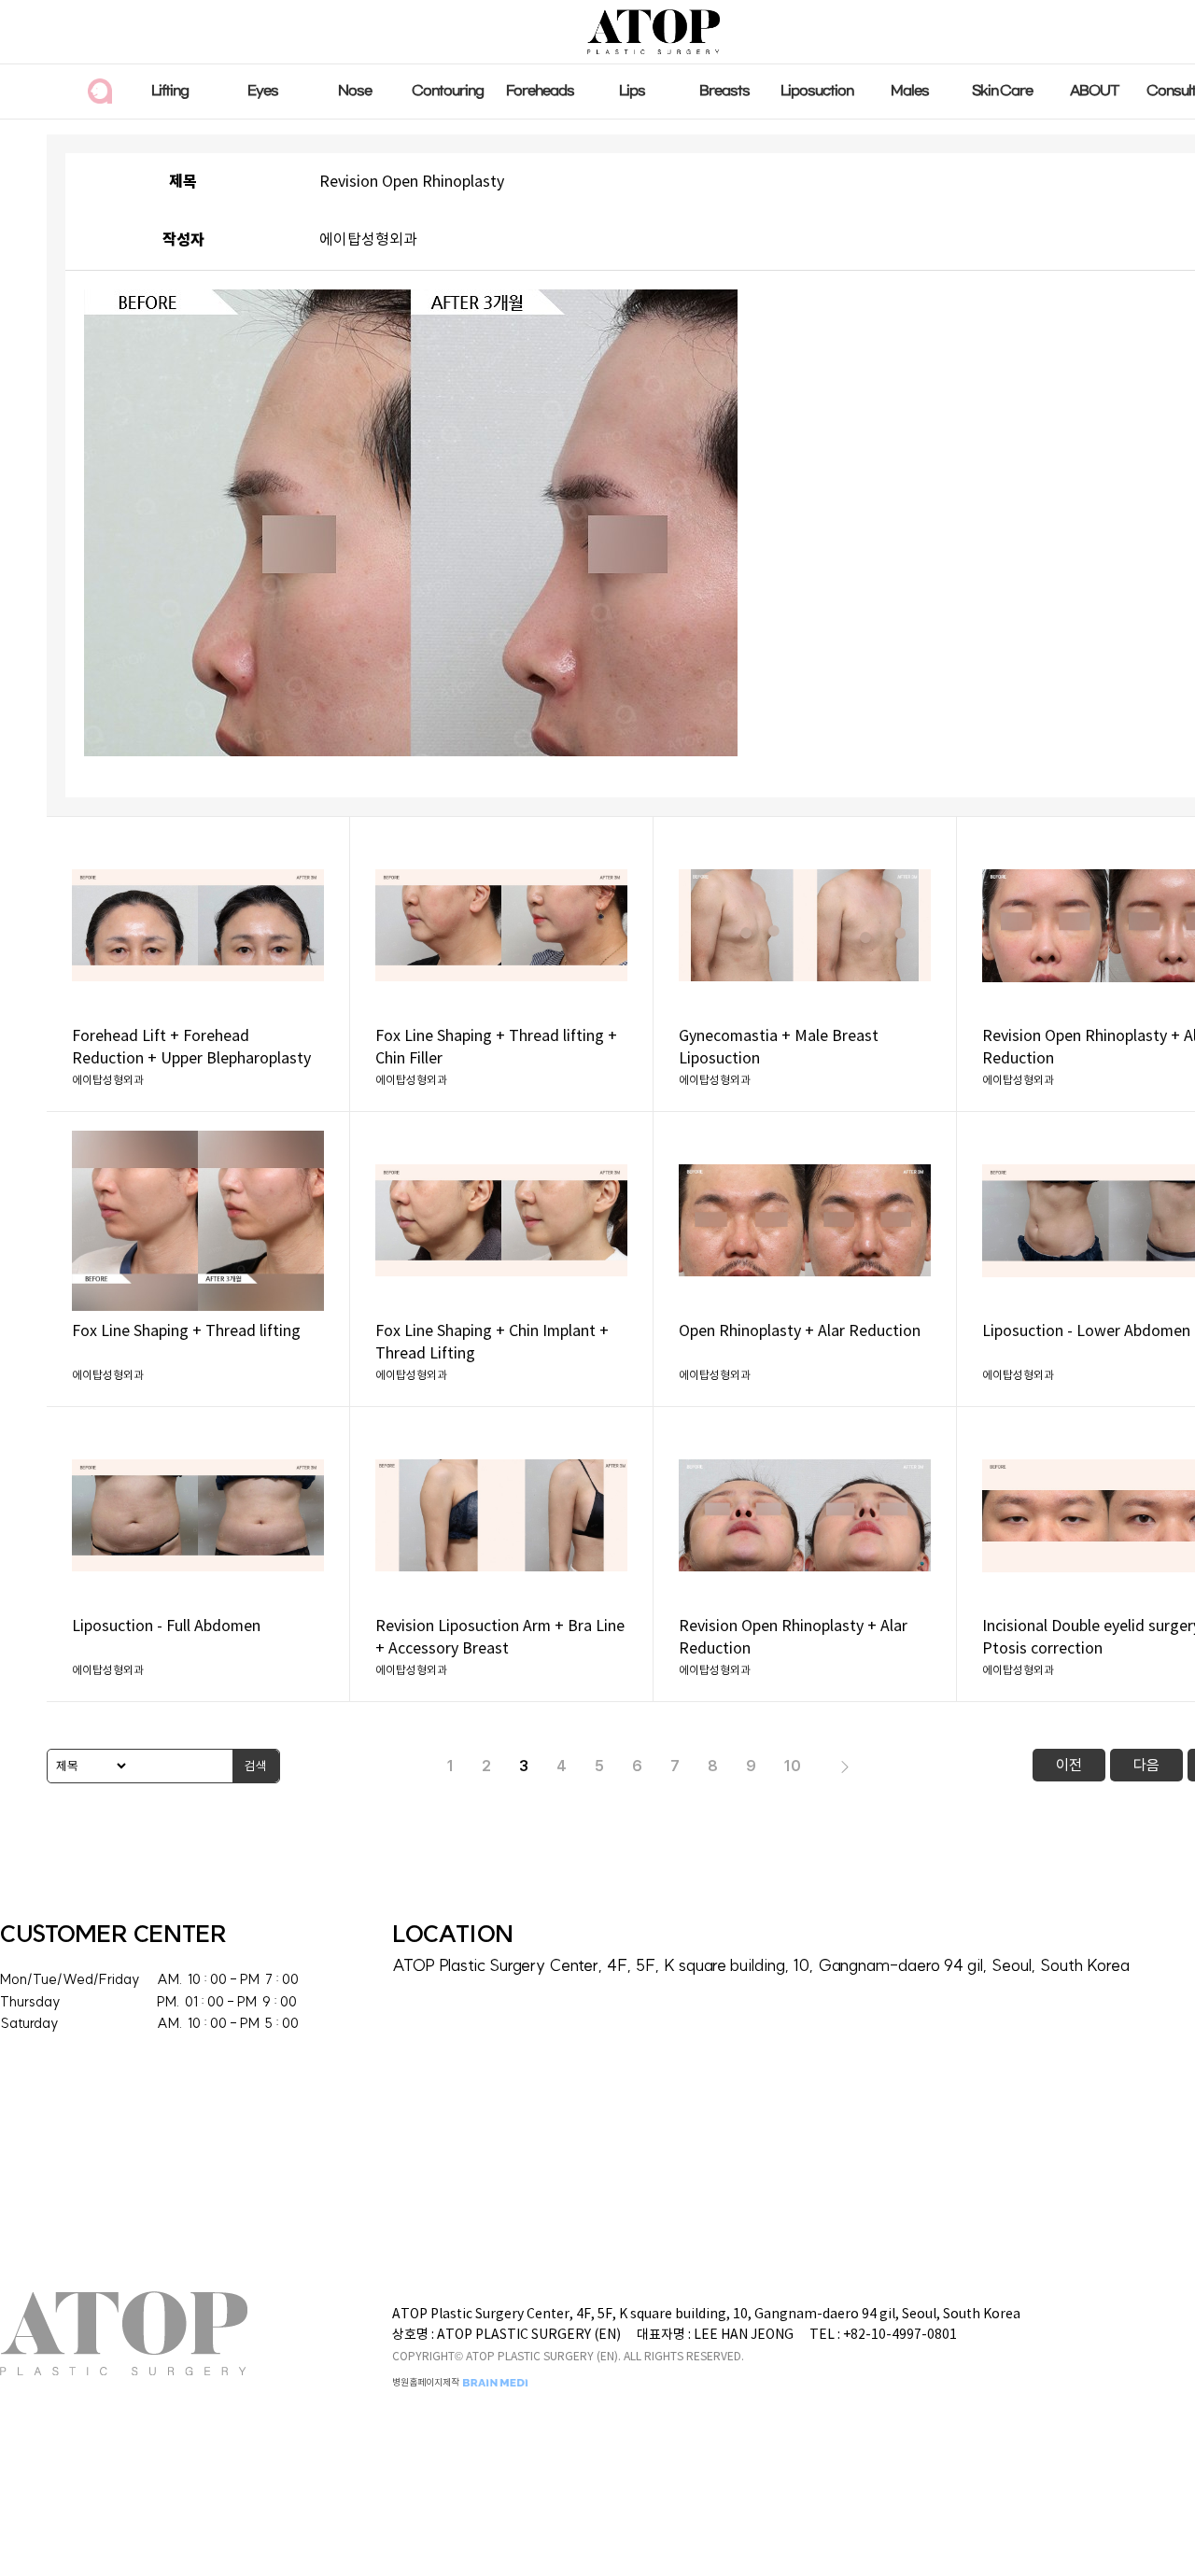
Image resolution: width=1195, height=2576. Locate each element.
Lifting (170, 91)
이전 (1069, 1765)
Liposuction (817, 91)
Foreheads (540, 91)
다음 (1146, 1765)
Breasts (724, 91)
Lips (632, 91)
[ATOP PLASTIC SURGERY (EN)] (653, 31)
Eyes (263, 91)
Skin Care (1002, 91)
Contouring (448, 91)
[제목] (88, 1766)
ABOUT (1095, 91)
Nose (355, 91)
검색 (256, 1766)
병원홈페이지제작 (427, 2383)
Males (910, 91)
